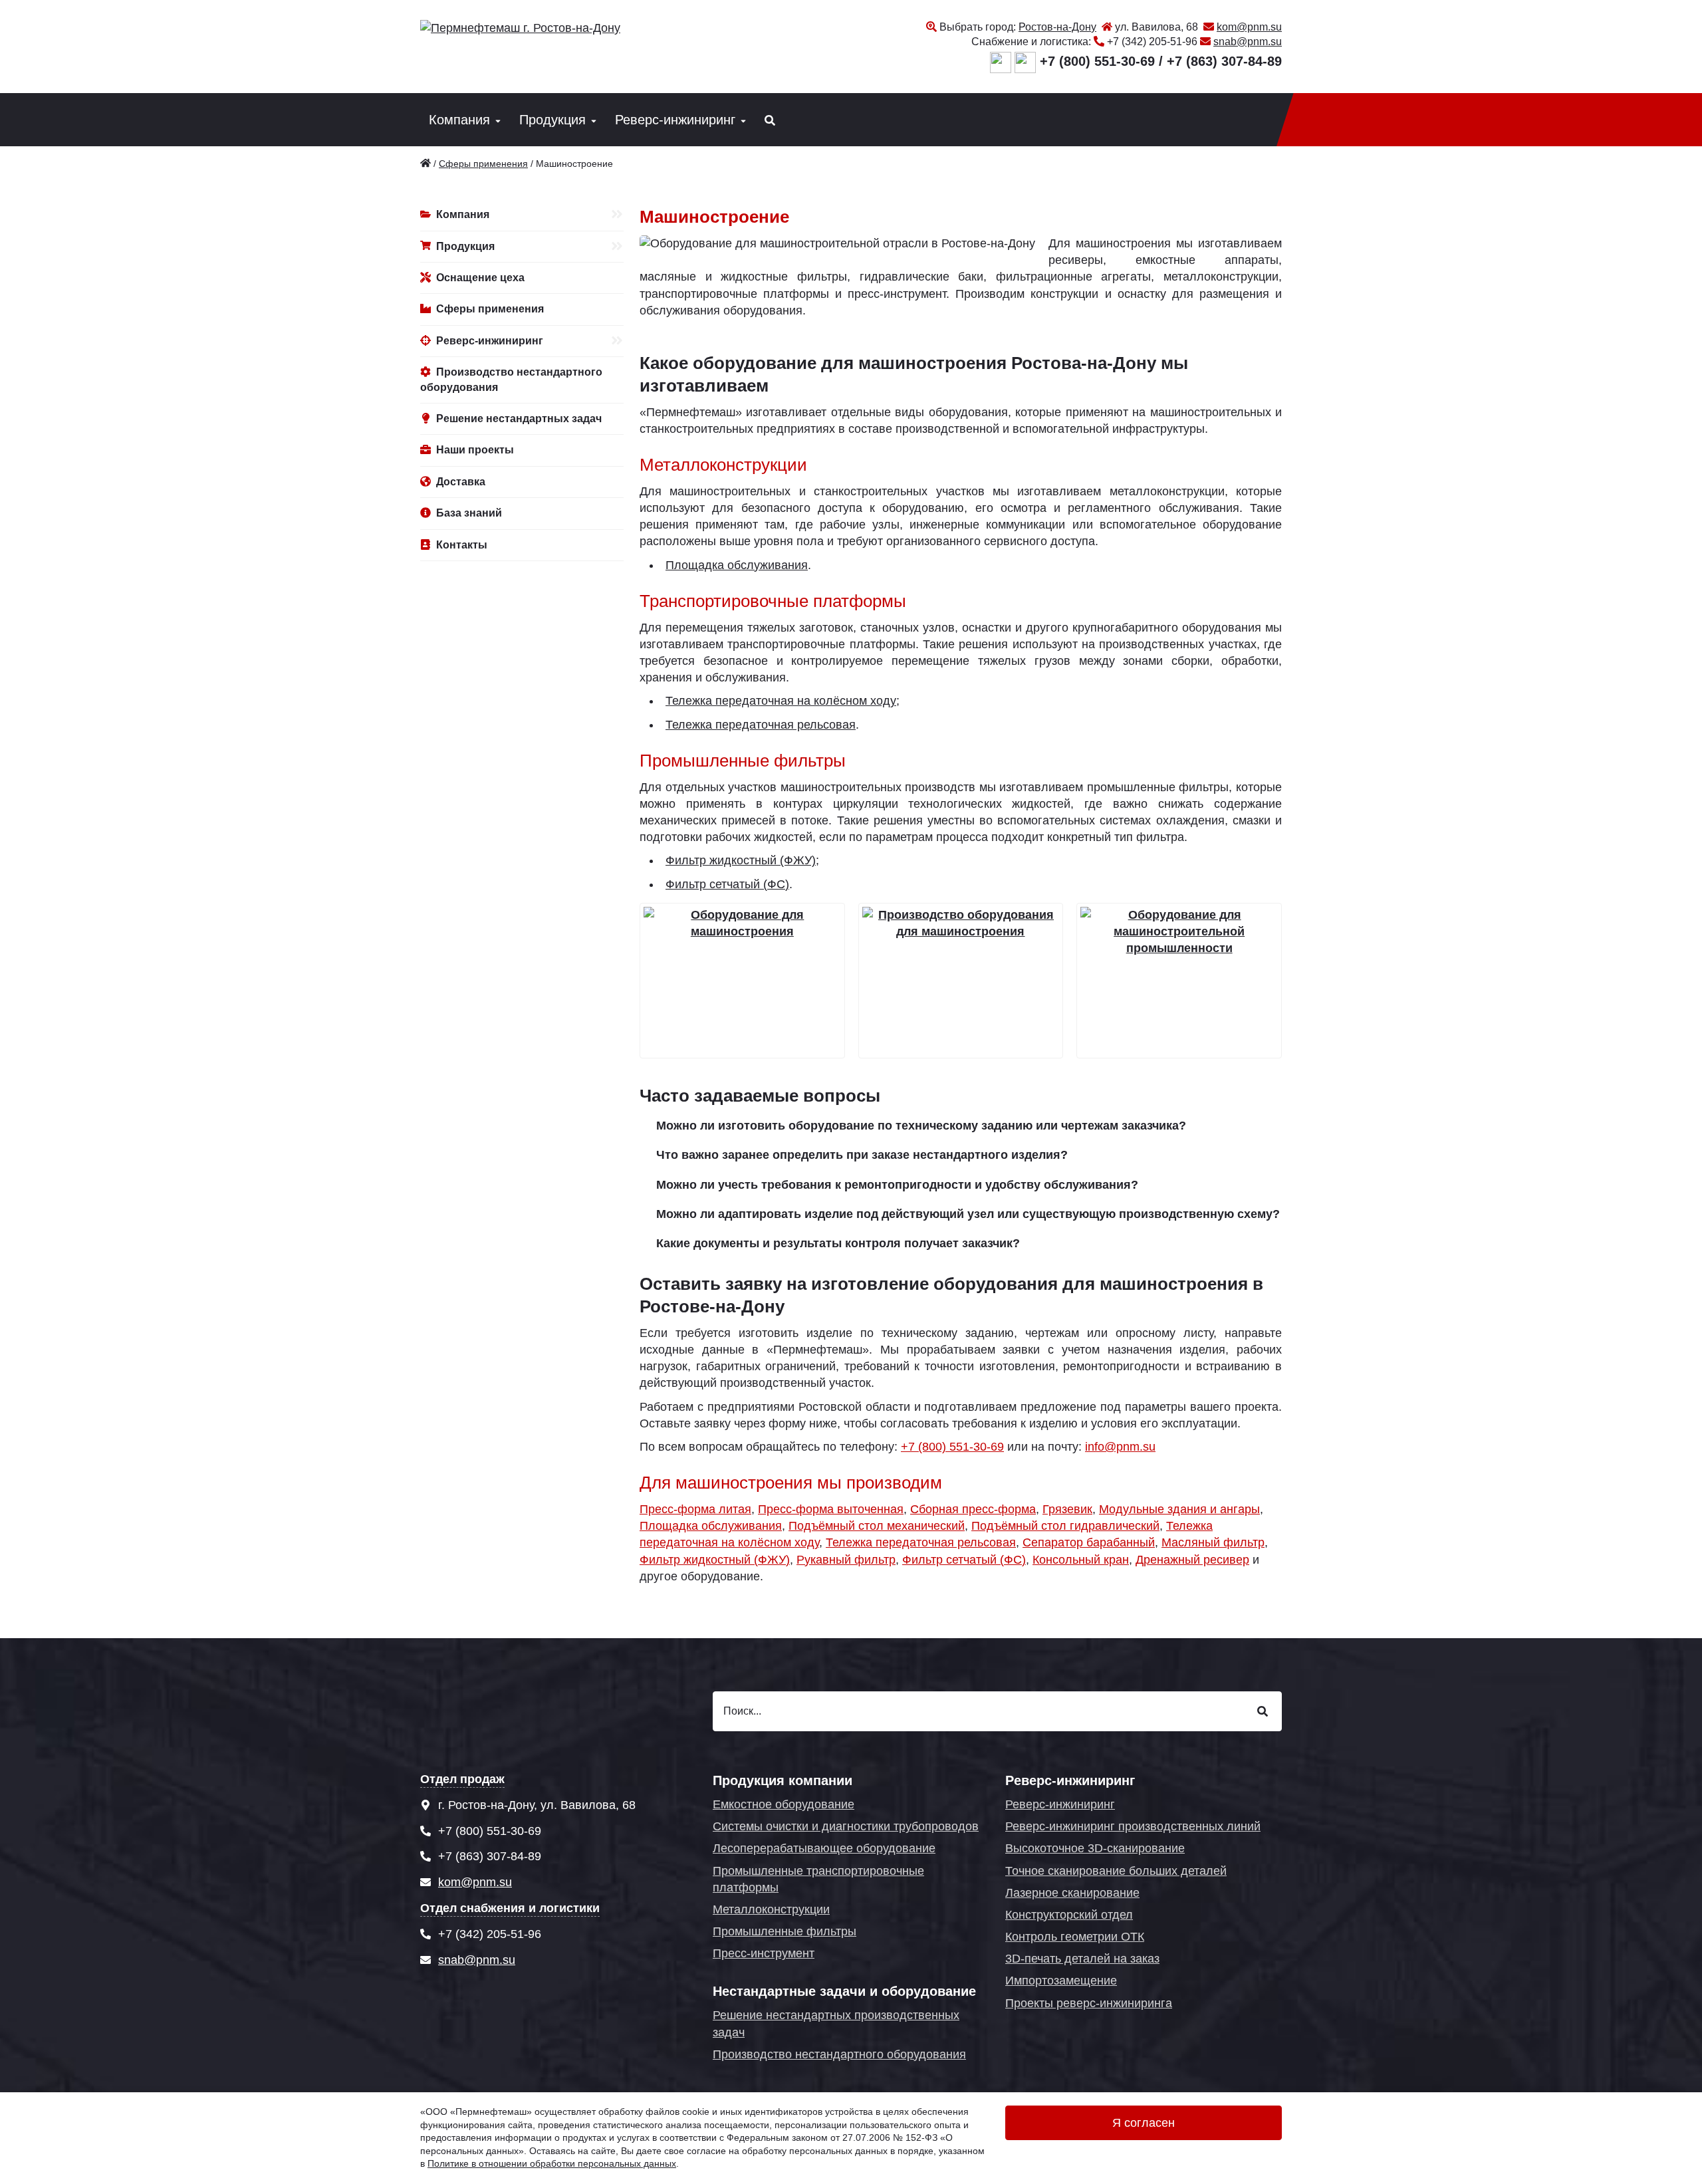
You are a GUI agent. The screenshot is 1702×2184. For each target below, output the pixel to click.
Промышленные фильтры (785, 1931)
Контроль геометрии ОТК (1075, 1937)
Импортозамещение (1061, 1981)
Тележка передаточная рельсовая (761, 725)
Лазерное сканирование (1072, 1893)
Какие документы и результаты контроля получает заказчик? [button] (838, 1243)
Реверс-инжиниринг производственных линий (1133, 1826)
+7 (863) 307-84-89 (1224, 61)
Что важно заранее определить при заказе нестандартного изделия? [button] (862, 1155)
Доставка (461, 482)
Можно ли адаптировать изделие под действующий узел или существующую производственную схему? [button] (968, 1214)
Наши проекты (475, 450)
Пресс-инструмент (764, 1953)
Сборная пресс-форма (973, 1509)
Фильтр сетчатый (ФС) (727, 884)
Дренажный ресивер (1192, 1560)
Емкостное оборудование (784, 1804)
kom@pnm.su (1249, 27)
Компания (459, 120)
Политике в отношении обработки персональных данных (552, 2163)
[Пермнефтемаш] (425, 164)
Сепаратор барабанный (1089, 1542)
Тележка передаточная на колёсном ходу (781, 701)
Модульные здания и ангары (1179, 1509)
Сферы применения (490, 309)
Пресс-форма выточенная (831, 1509)
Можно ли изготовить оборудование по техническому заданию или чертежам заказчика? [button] (921, 1126)
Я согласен (1144, 2123)
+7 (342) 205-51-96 (1152, 42)
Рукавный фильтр (846, 1560)
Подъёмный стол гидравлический (1065, 1526)
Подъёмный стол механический (877, 1526)
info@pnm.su (1120, 1447)
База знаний (469, 513)
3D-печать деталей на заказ (1082, 1959)
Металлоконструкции (771, 1909)
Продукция (552, 120)
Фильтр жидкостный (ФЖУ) (741, 860)
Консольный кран (1081, 1560)
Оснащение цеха (480, 278)
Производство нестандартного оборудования (511, 379)
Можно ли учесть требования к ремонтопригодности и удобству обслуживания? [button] (897, 1185)
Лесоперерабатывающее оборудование (824, 1848)
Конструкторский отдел (1069, 1915)
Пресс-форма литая (695, 1509)
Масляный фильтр (1213, 1542)
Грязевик (1067, 1509)
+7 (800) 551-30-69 (1097, 61)
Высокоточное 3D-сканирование (1095, 1848)
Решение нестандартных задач (519, 419)
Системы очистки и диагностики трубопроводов (846, 1826)
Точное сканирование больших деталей (1116, 1871)
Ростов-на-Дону (1057, 27)
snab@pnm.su (1248, 42)
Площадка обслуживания (737, 565)
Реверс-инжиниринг (675, 120)
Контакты (462, 545)
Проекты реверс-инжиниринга (1089, 2003)
